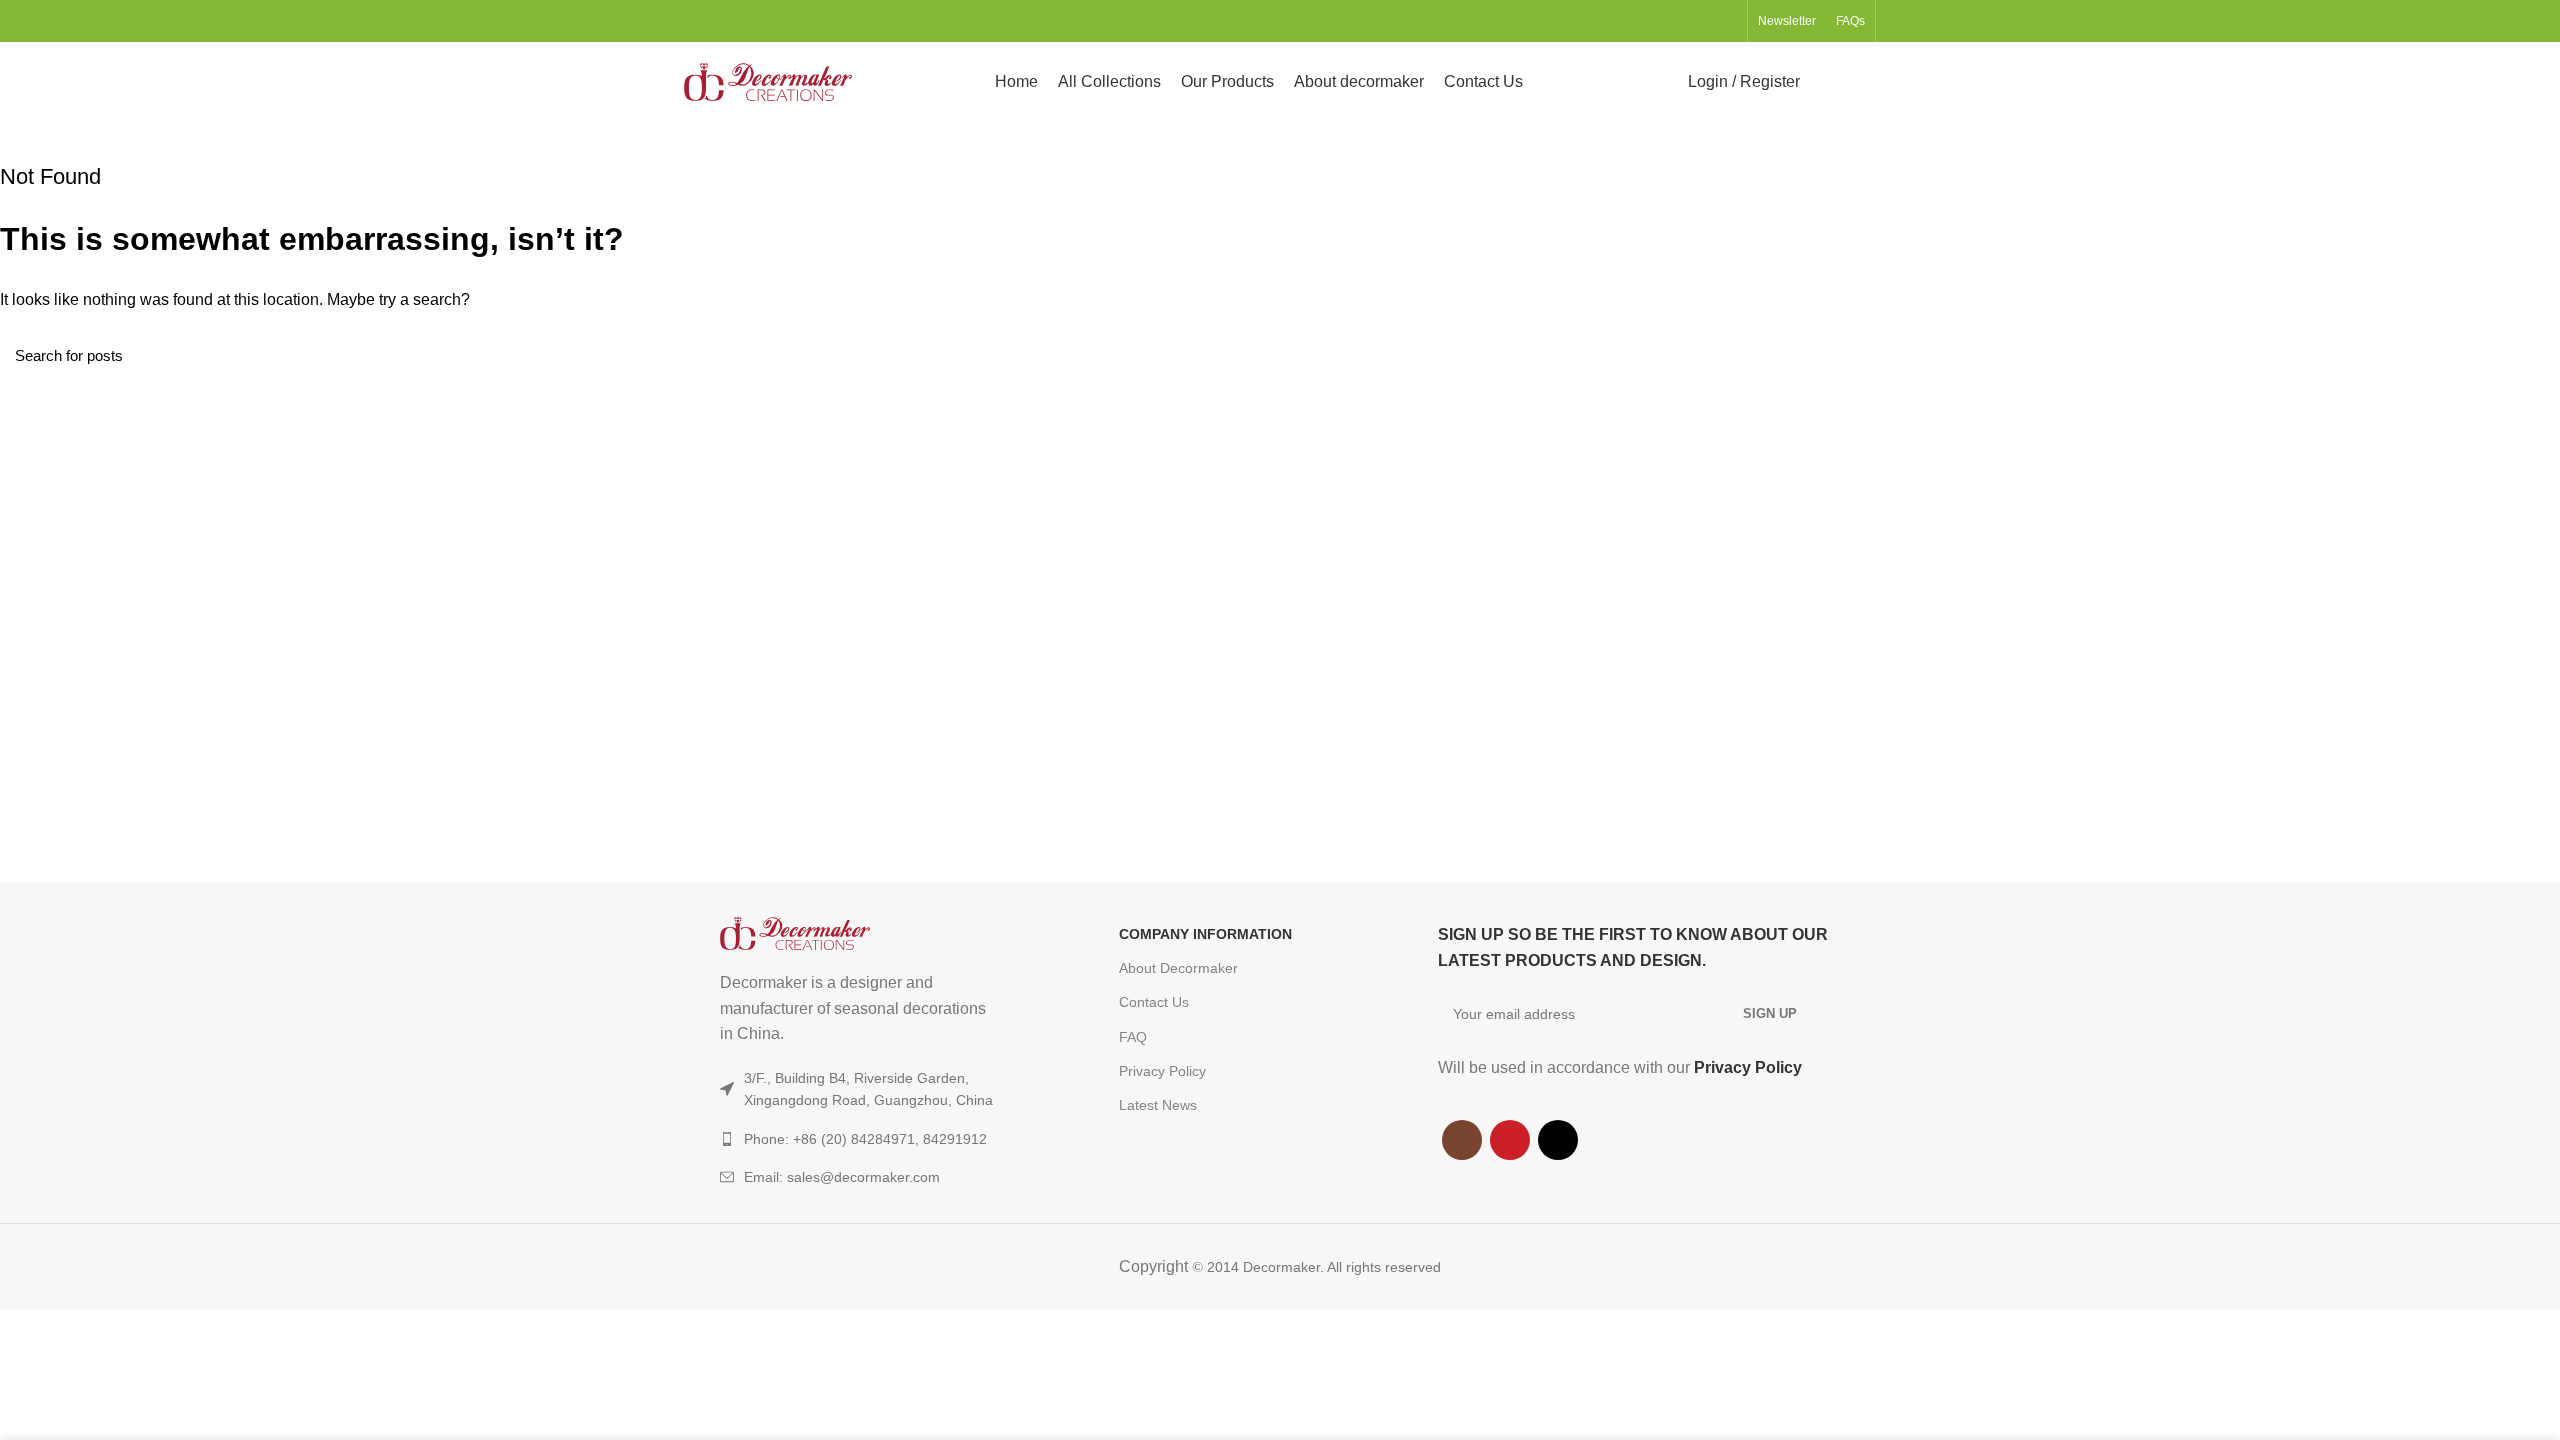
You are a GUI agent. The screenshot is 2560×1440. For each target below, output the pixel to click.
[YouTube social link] (1702, 21)
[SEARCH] (2533, 355)
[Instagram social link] (1679, 21)
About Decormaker (1178, 968)
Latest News (1158, 1105)
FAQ (1133, 1037)
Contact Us (1154, 1002)
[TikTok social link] (1725, 21)
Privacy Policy (1162, 1071)
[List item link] (879, 1177)
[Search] (1827, 82)
